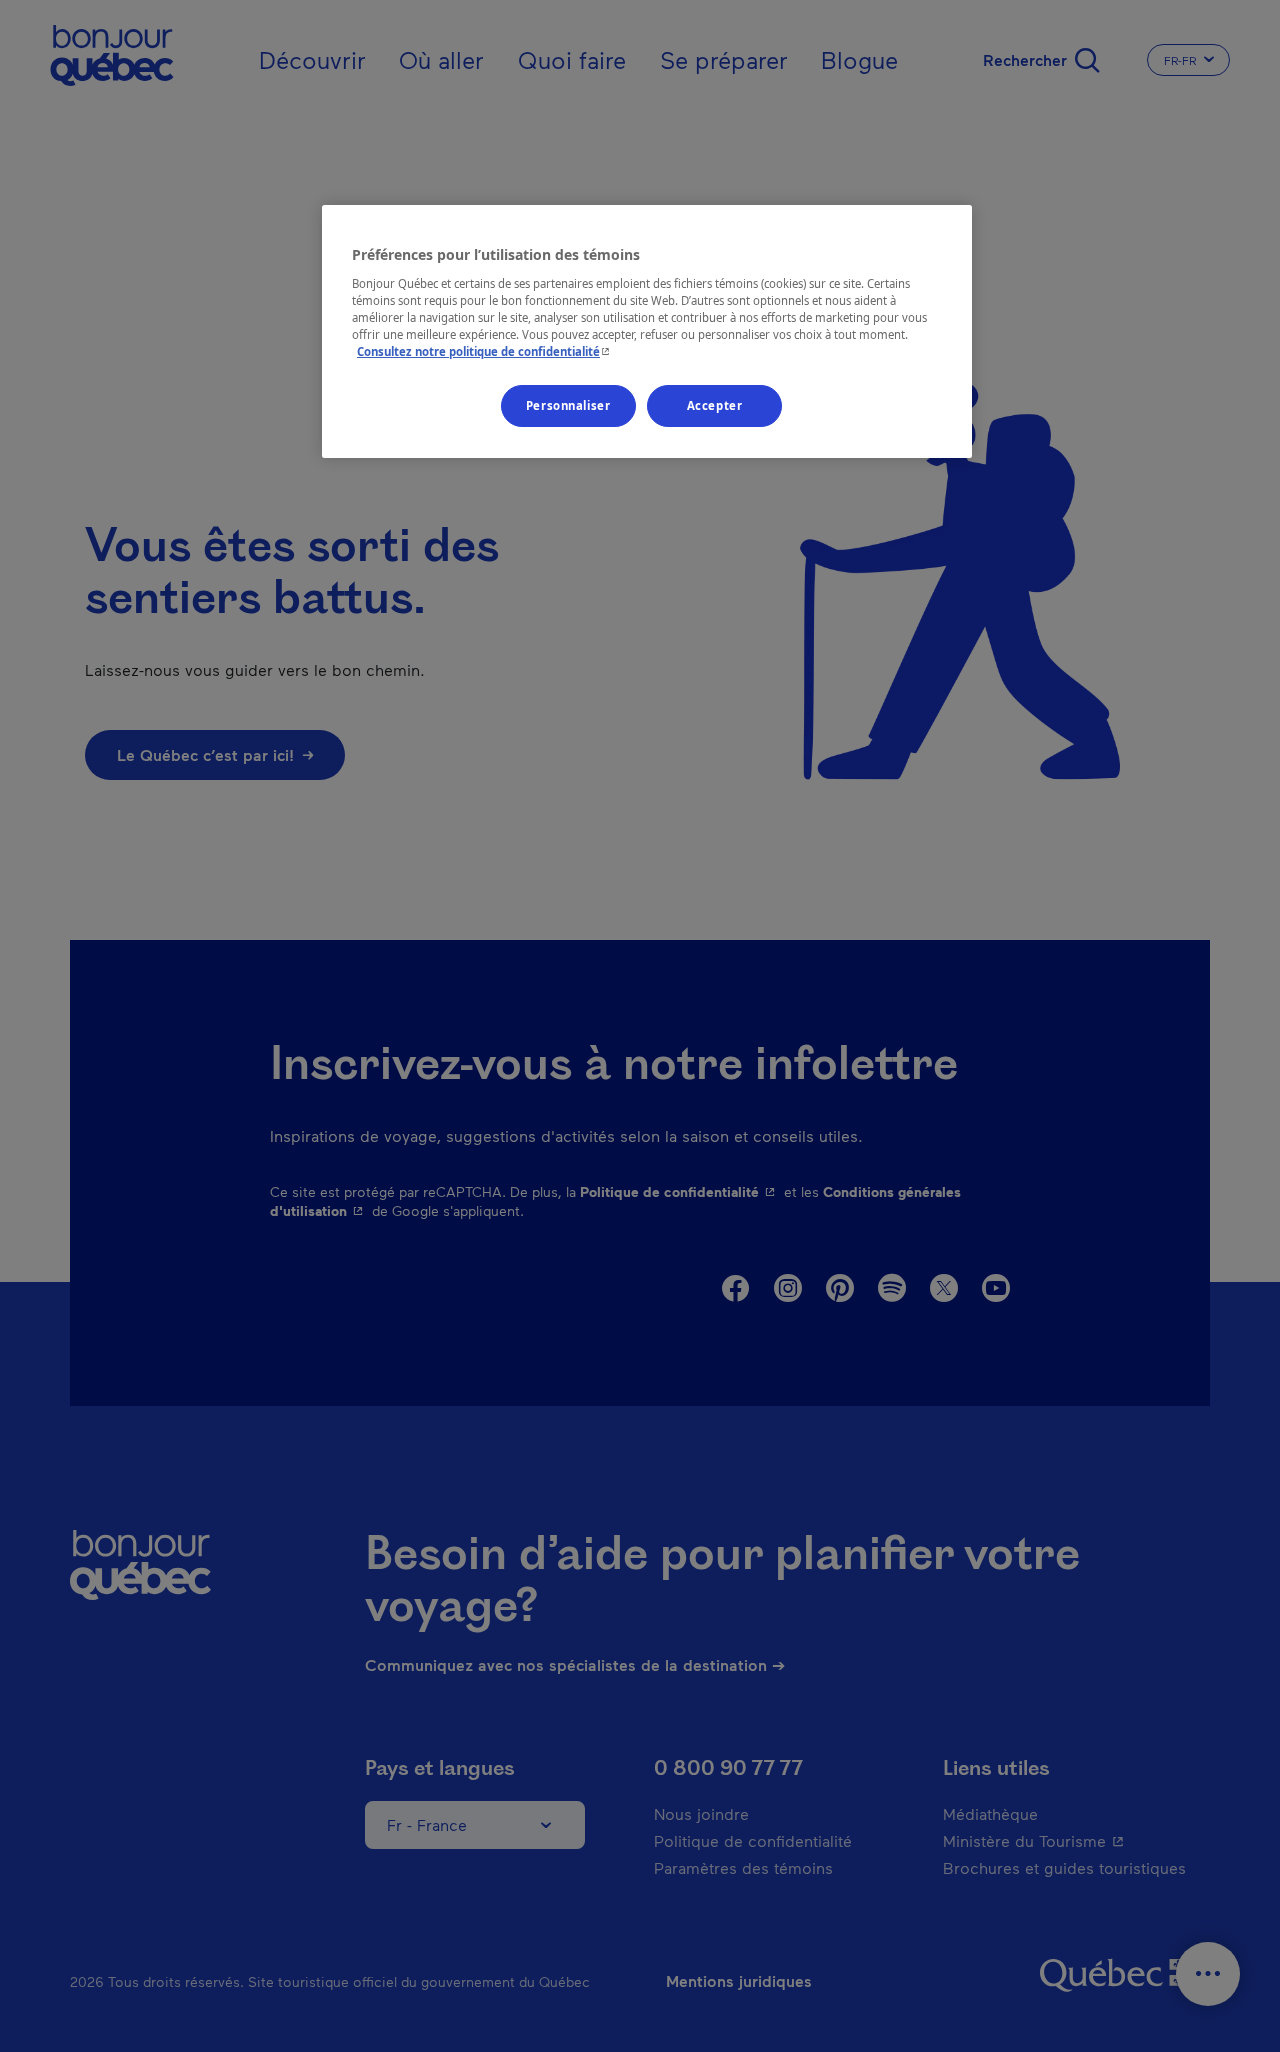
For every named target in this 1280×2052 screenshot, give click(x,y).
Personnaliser (568, 405)
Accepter (715, 405)
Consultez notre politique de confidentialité (485, 351)
